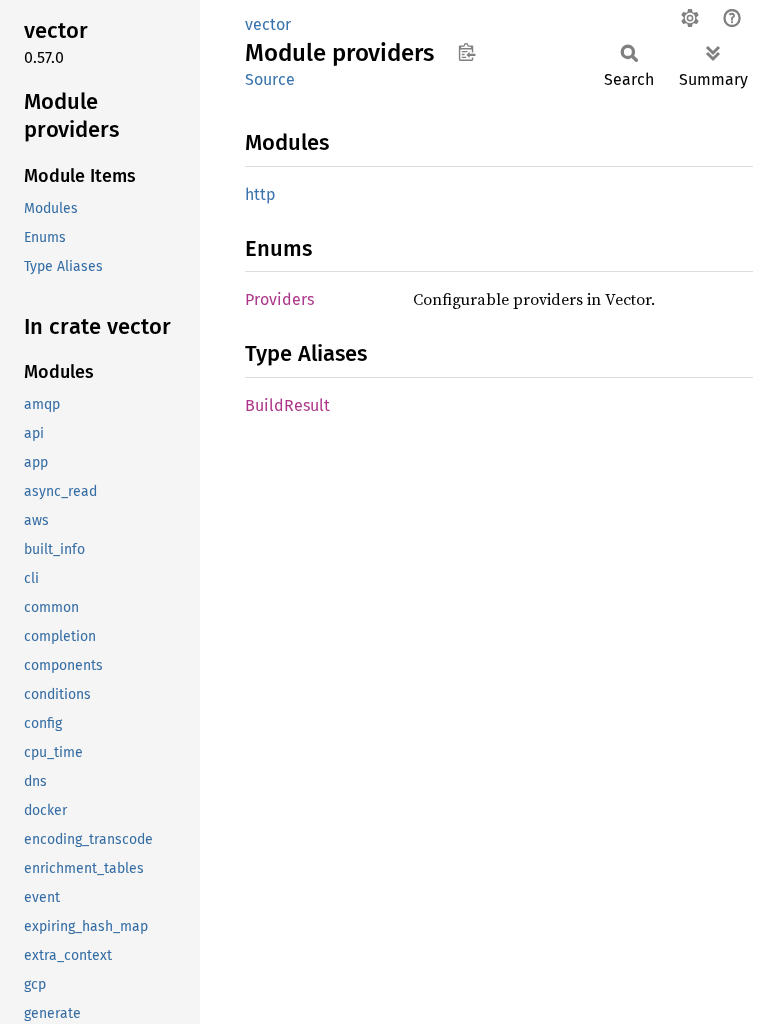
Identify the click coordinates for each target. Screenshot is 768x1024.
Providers (279, 299)
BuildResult (287, 405)
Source (270, 79)
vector (268, 24)
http (260, 194)
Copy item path (466, 52)
